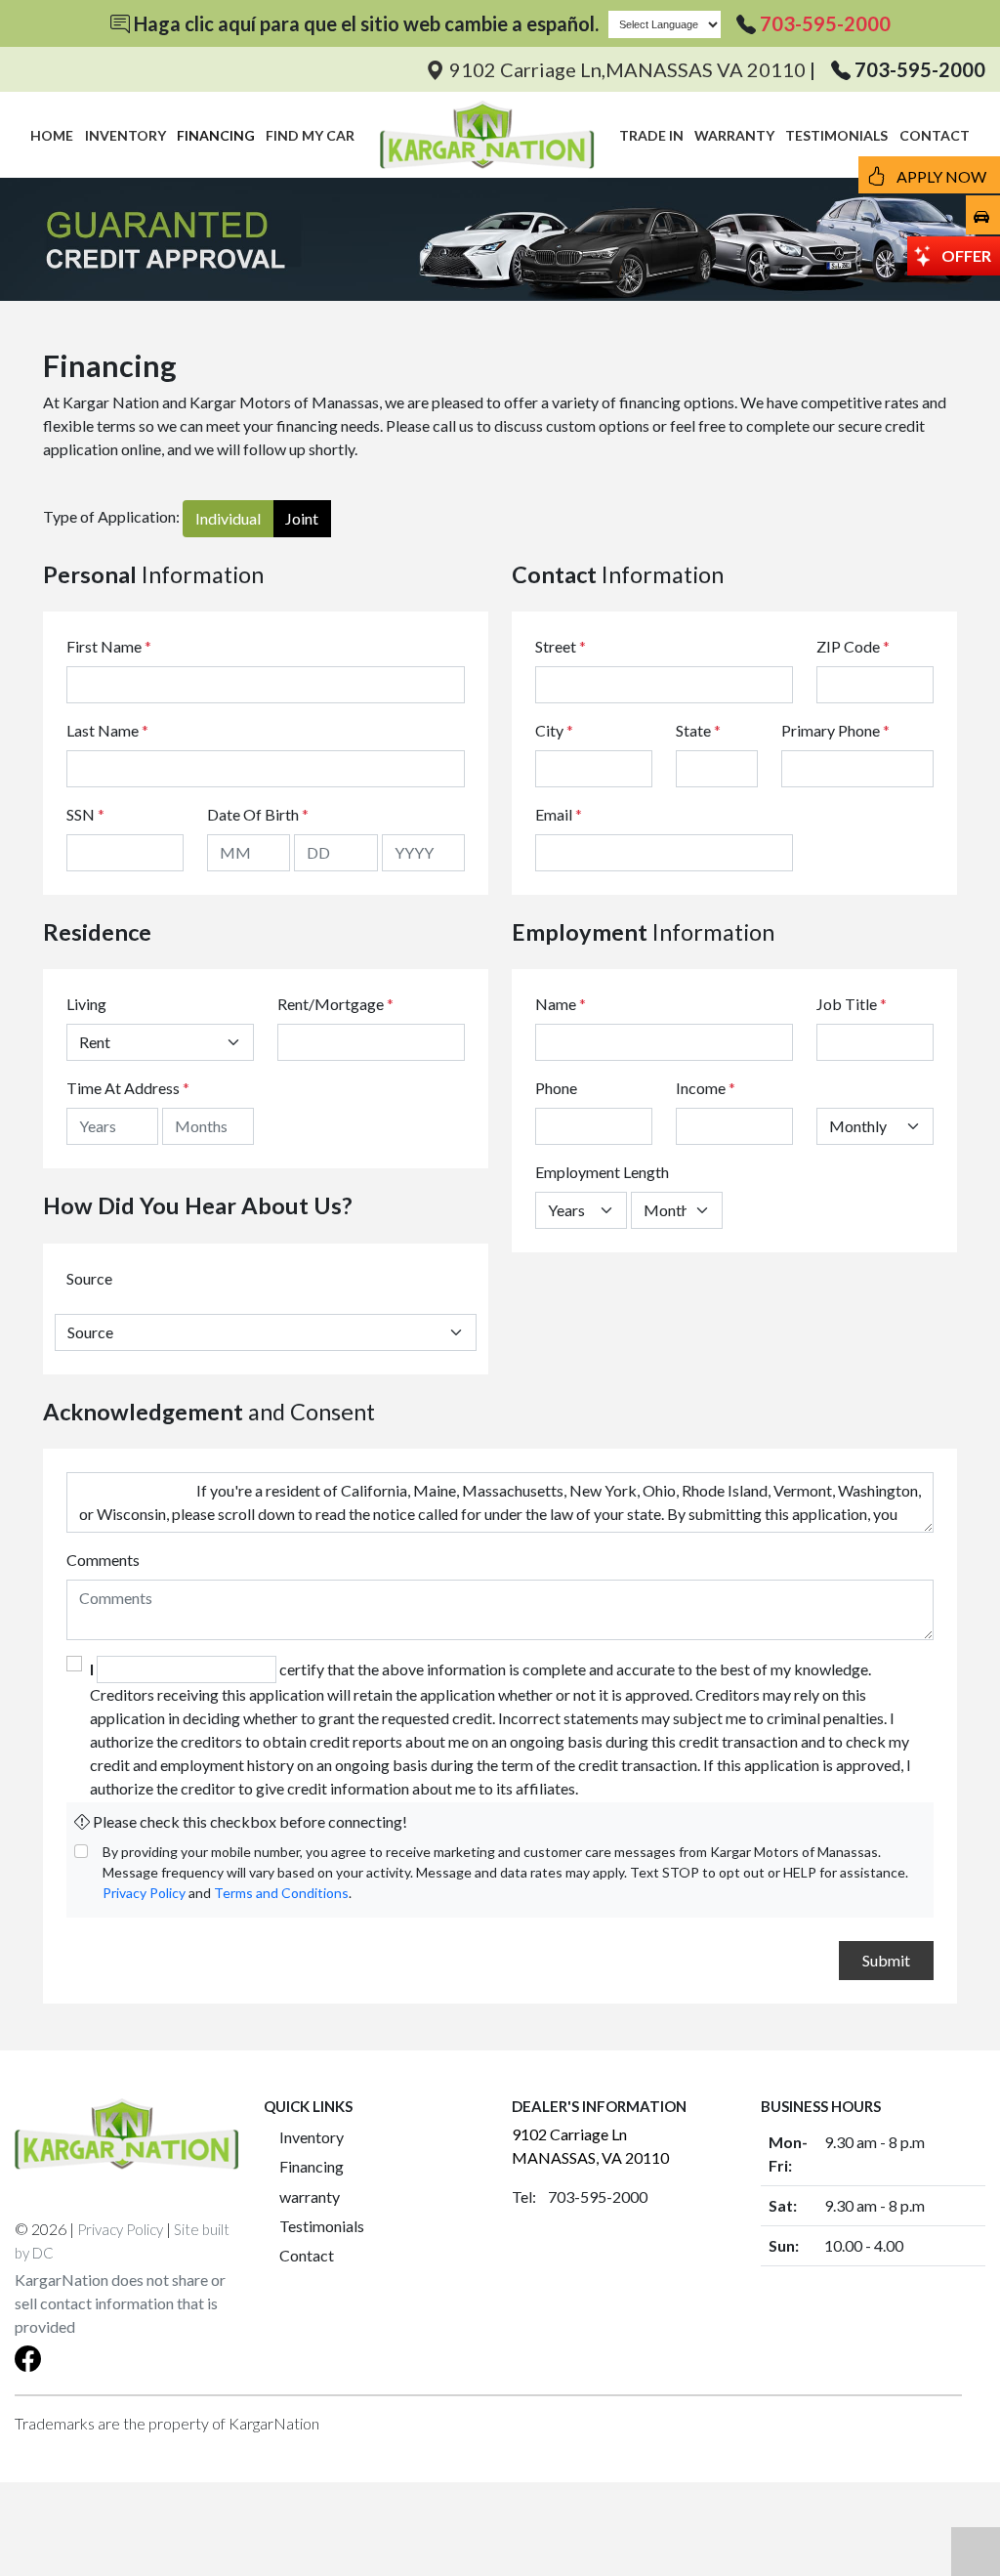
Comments (103, 1560)
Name (561, 1004)
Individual (228, 518)
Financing (312, 2166)
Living (86, 1004)
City (554, 730)
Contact (307, 2255)
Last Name (107, 730)
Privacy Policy (144, 1893)
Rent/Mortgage (331, 1004)
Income (701, 1088)
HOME (52, 135)
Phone (556, 1088)
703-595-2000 (825, 23)
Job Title (852, 1004)
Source (89, 1278)
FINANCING (216, 135)
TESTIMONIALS (836, 135)
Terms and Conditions (281, 1893)
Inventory (312, 2137)
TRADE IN (651, 135)
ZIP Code (853, 646)
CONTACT (935, 135)
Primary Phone (835, 730)
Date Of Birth (258, 814)
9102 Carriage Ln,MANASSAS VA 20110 (627, 69)
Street (561, 646)
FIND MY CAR (310, 135)
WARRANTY (734, 135)
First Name (109, 646)
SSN (85, 814)
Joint (302, 518)
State (698, 730)
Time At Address (123, 1088)
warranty (310, 2196)
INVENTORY (125, 135)
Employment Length (602, 1172)
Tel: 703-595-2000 (580, 2196)
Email (559, 814)
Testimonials (322, 2226)
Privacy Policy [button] (120, 2229)
